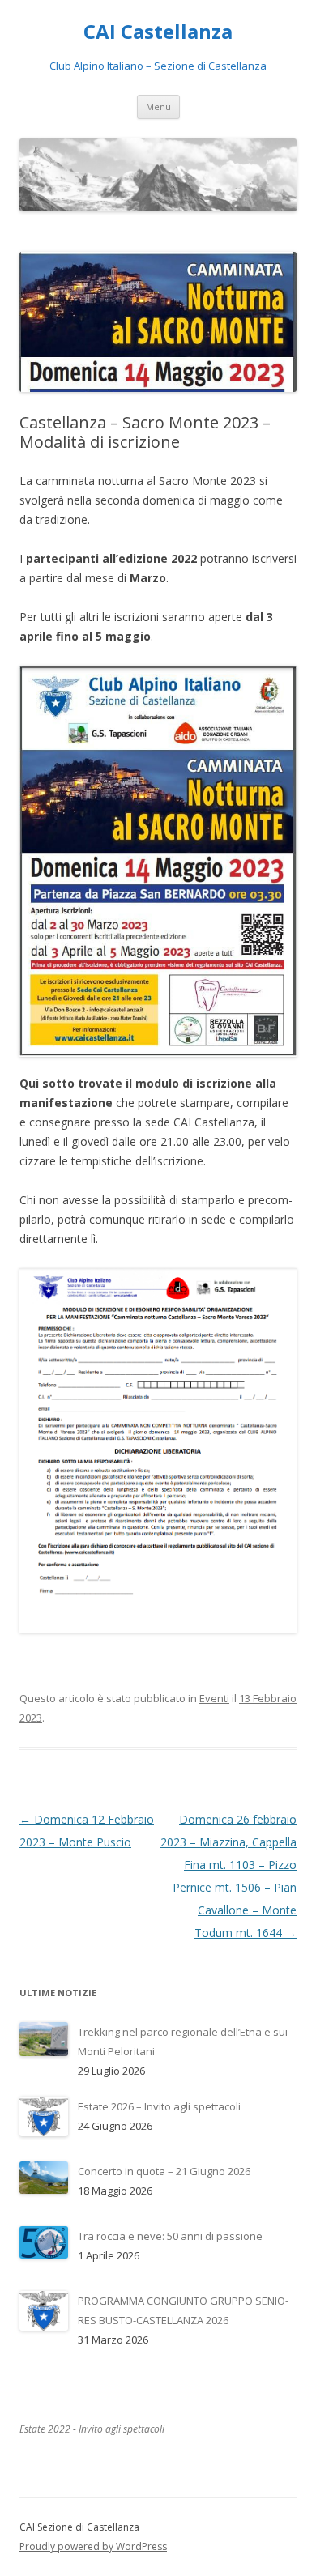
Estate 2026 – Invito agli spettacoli (159, 2106)
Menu (158, 106)
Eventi (214, 1698)
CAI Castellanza (158, 32)
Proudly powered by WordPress (93, 2546)
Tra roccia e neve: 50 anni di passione (170, 2236)
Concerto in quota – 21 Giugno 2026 (164, 2171)
